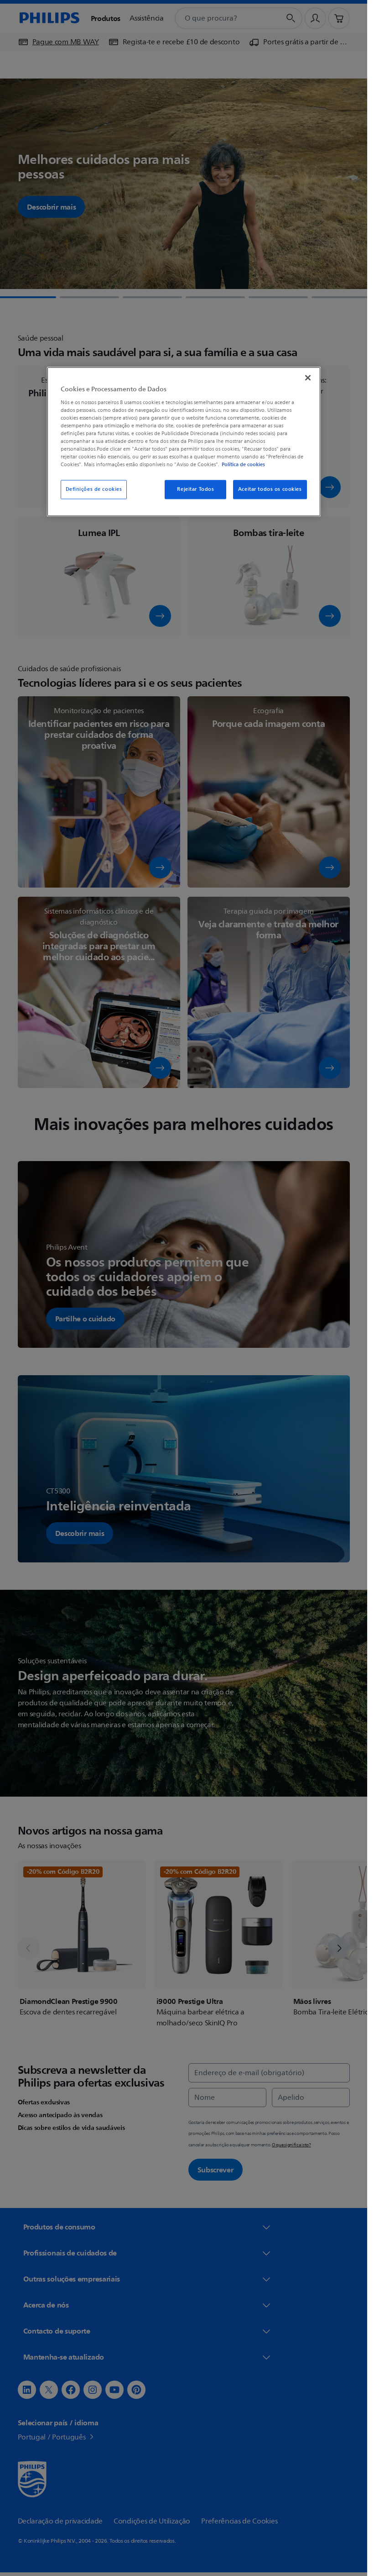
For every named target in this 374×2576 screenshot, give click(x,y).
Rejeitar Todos (195, 490)
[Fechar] (308, 378)
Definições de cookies (94, 490)
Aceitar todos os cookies (270, 490)
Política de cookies (243, 465)
